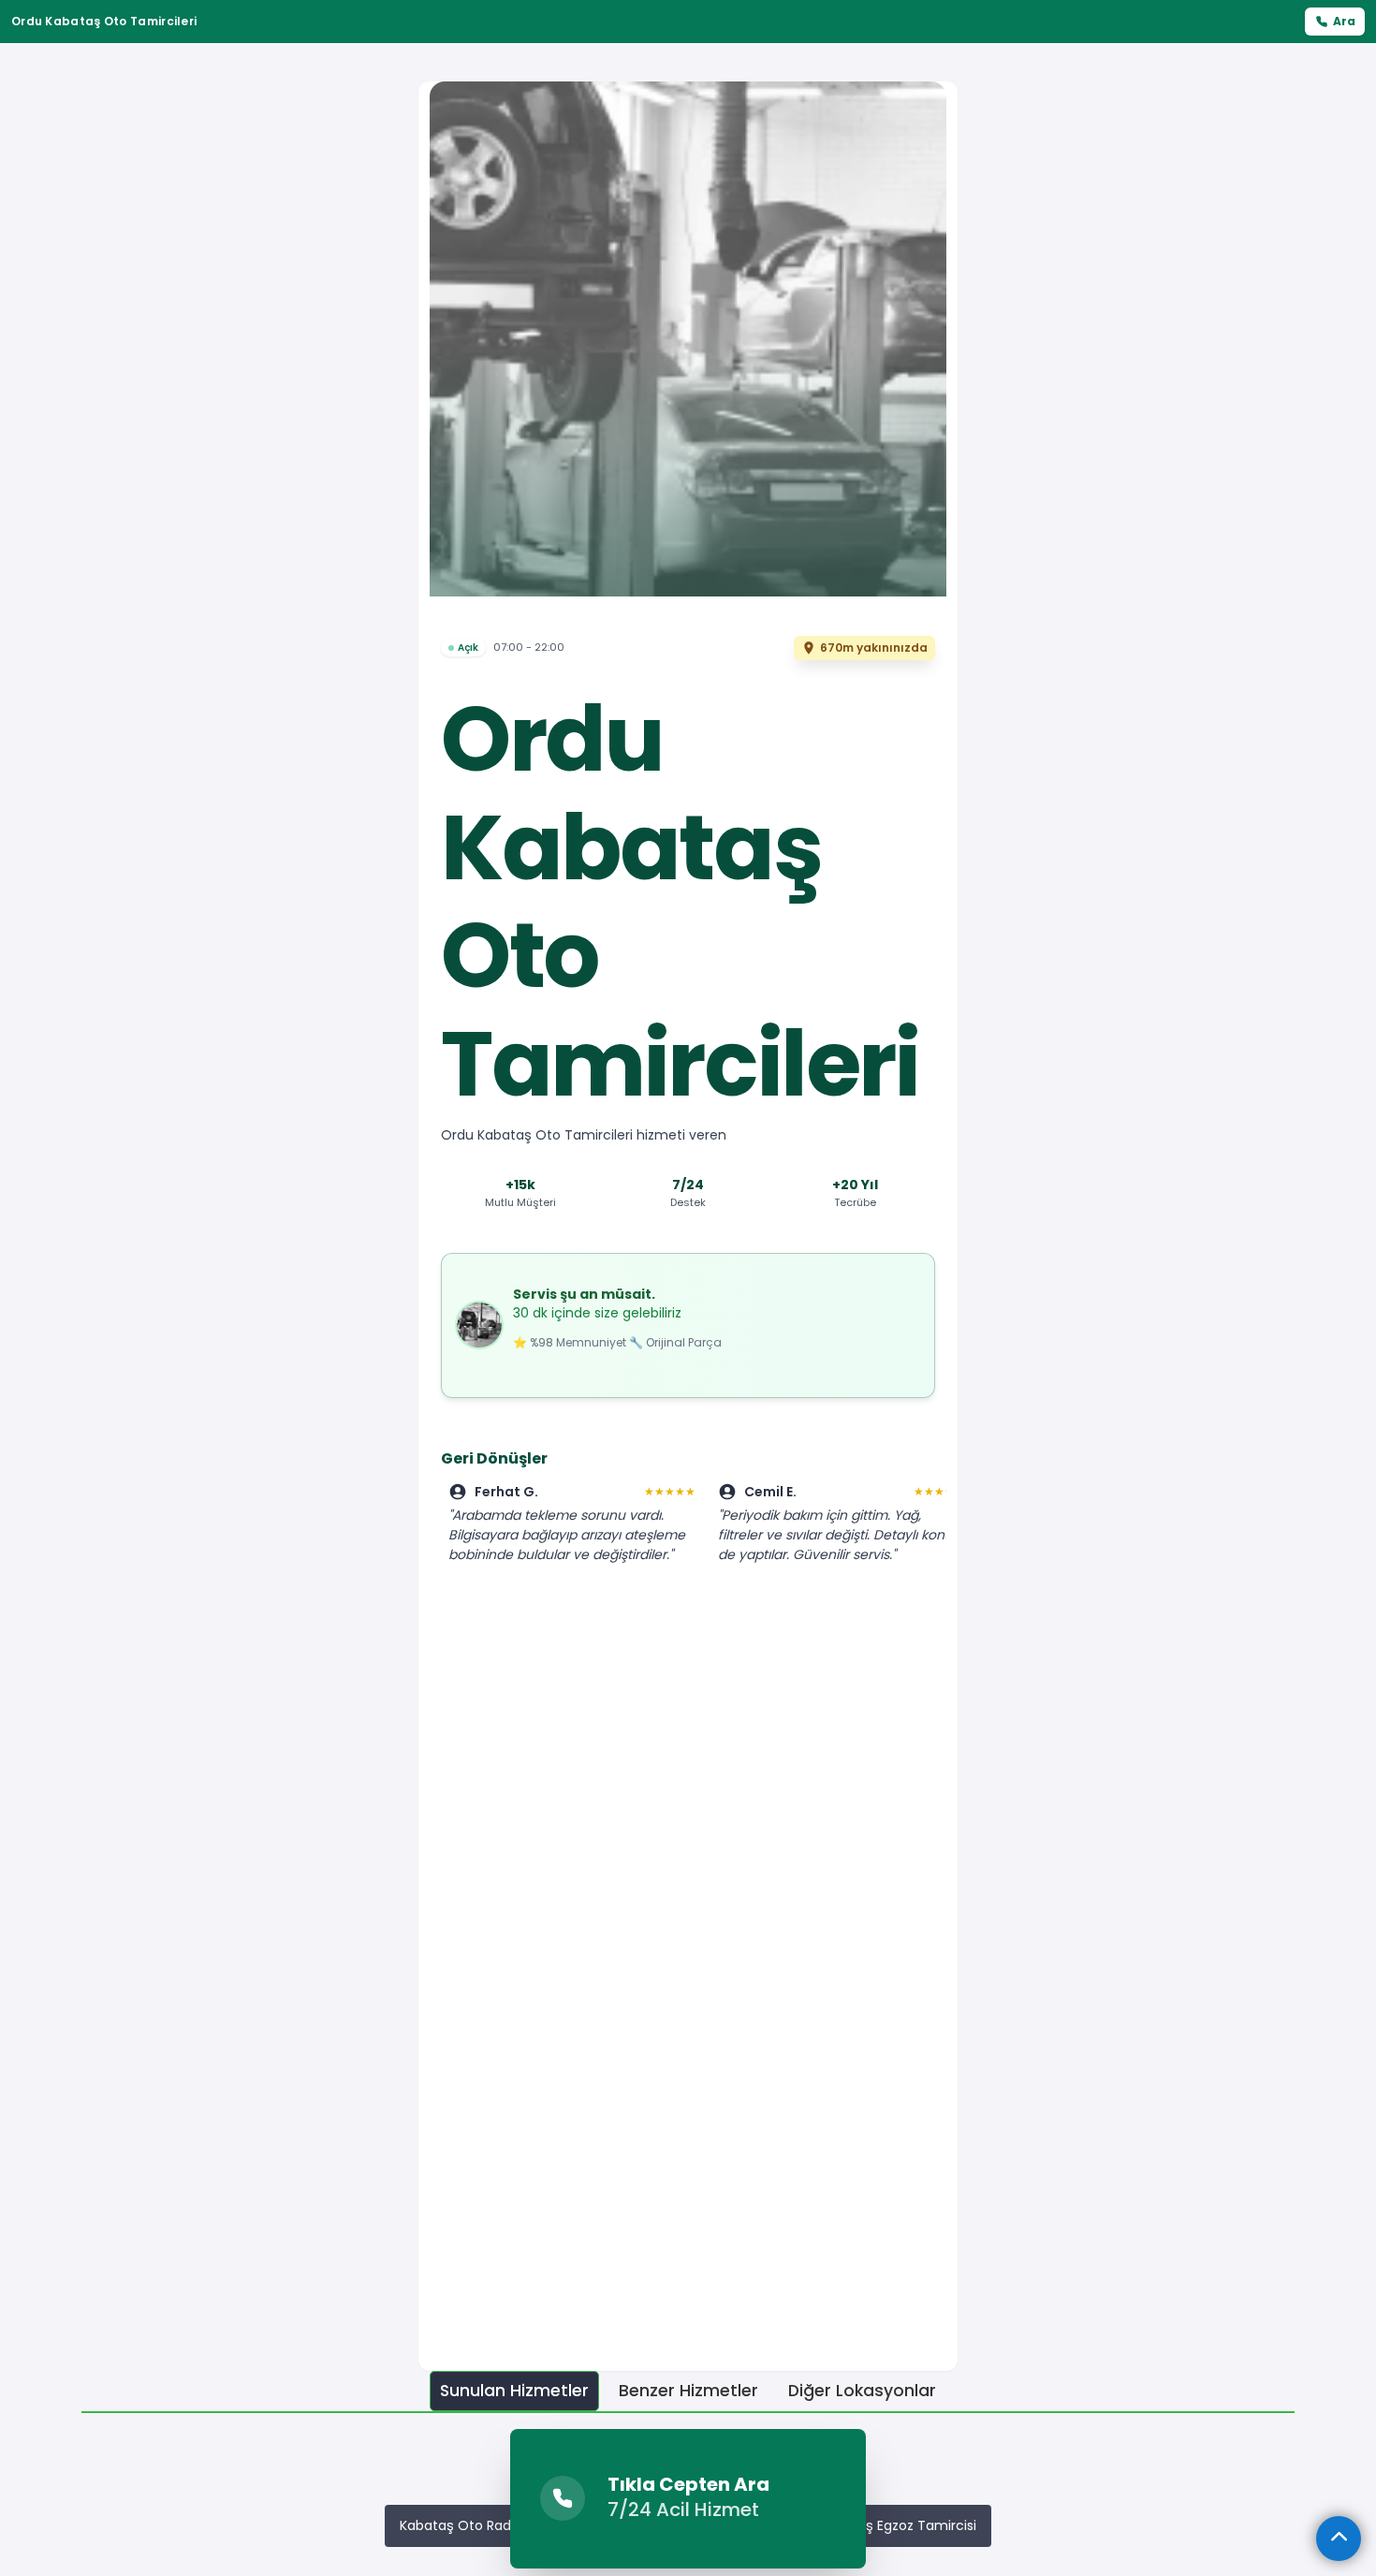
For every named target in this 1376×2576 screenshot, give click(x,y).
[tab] (514, 2391)
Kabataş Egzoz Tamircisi (898, 2525)
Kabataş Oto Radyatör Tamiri (495, 2525)
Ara (1344, 21)
